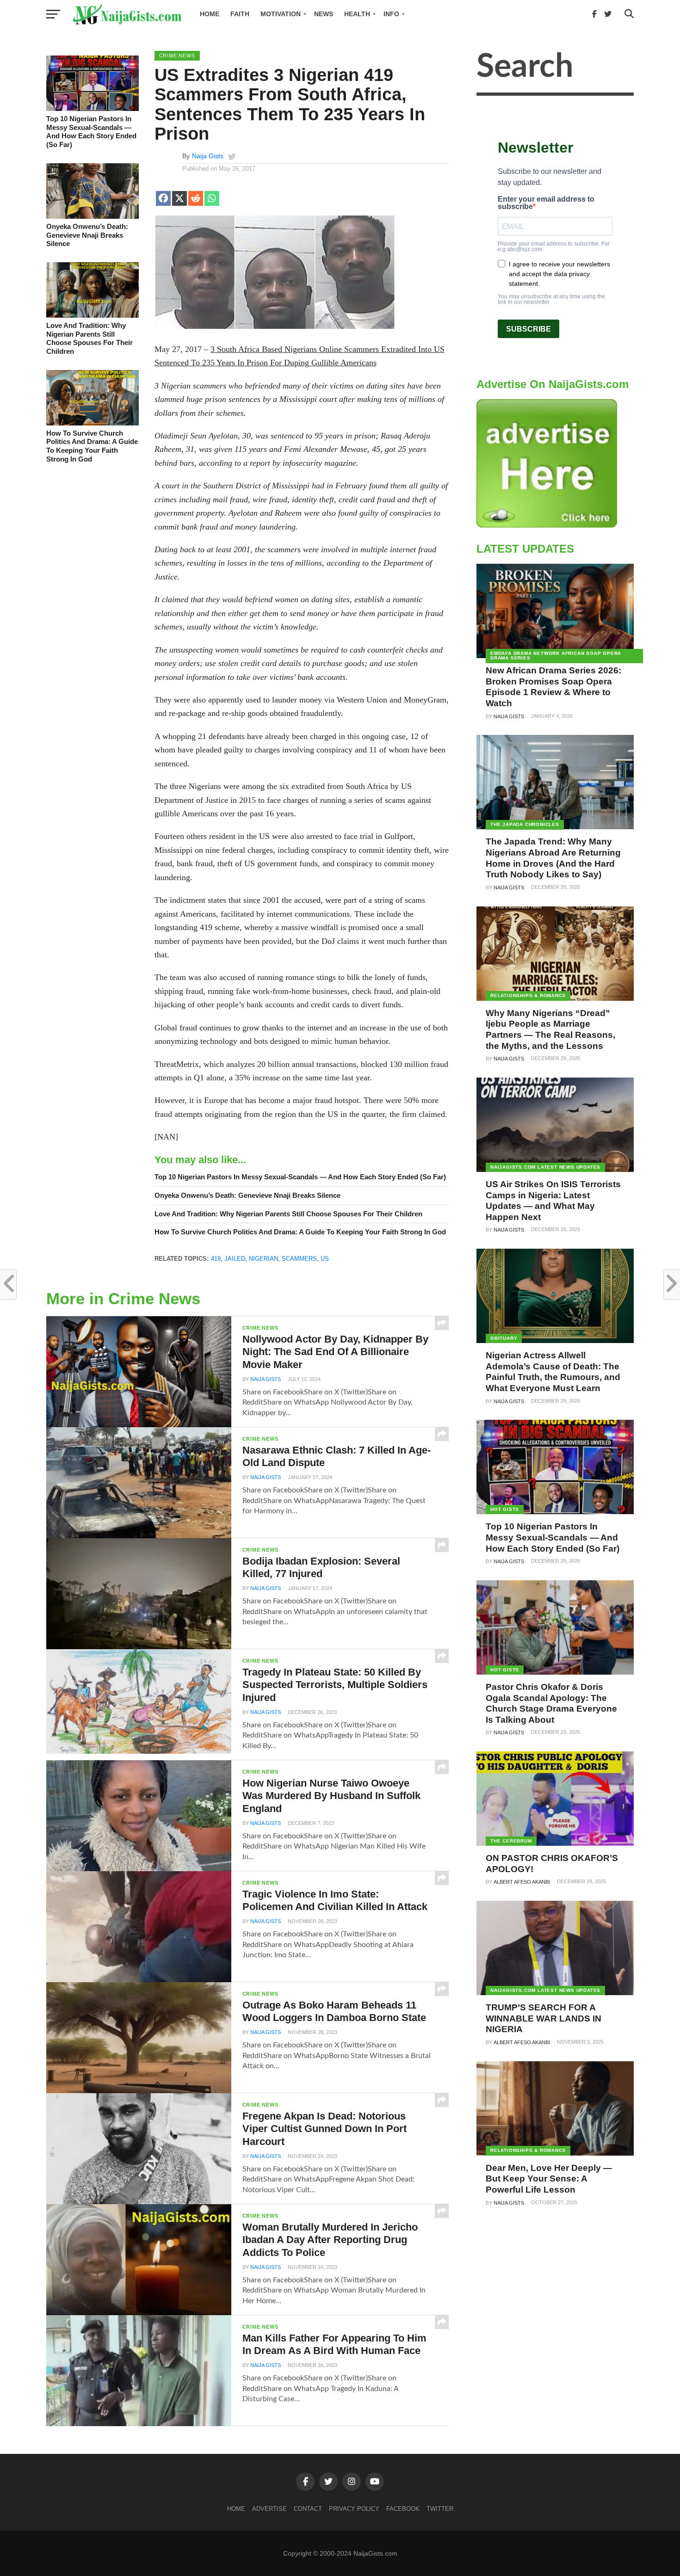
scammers (299, 1259)
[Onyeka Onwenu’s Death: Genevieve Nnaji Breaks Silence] (93, 216)
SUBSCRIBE (529, 329)
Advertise (269, 2509)
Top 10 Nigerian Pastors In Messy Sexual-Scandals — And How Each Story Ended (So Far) (91, 132)
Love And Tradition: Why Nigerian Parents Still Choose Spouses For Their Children (90, 338)
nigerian (263, 1259)
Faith (240, 14)
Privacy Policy (354, 2509)
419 (216, 1259)
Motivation (281, 14)
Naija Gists (208, 156)
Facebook (403, 2509)
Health (357, 14)
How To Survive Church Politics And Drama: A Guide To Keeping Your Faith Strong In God (92, 446)
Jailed (235, 1259)
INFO (391, 14)
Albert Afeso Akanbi (522, 1882)
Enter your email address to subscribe (546, 203)
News (324, 14)
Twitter (440, 2509)
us (325, 1259)
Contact (308, 2509)
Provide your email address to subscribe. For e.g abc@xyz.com (554, 247)
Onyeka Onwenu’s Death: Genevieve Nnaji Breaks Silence (87, 235)
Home (210, 14)
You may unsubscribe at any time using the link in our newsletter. (551, 299)
